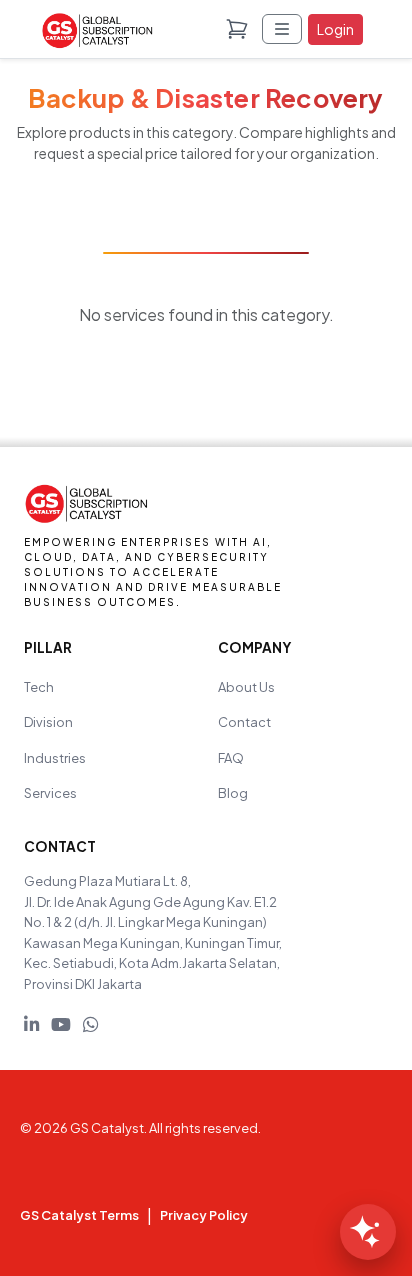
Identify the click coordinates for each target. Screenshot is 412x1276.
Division (48, 722)
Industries (55, 758)
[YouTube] (61, 1024)
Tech (39, 687)
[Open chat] (368, 1232)
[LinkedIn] (31, 1024)
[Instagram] (90, 1024)
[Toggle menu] (282, 29)
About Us (246, 687)
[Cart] (237, 29)
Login (335, 29)
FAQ (231, 758)
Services (50, 793)
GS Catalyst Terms (79, 1215)
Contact (244, 722)
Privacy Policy (204, 1215)
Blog (233, 793)
